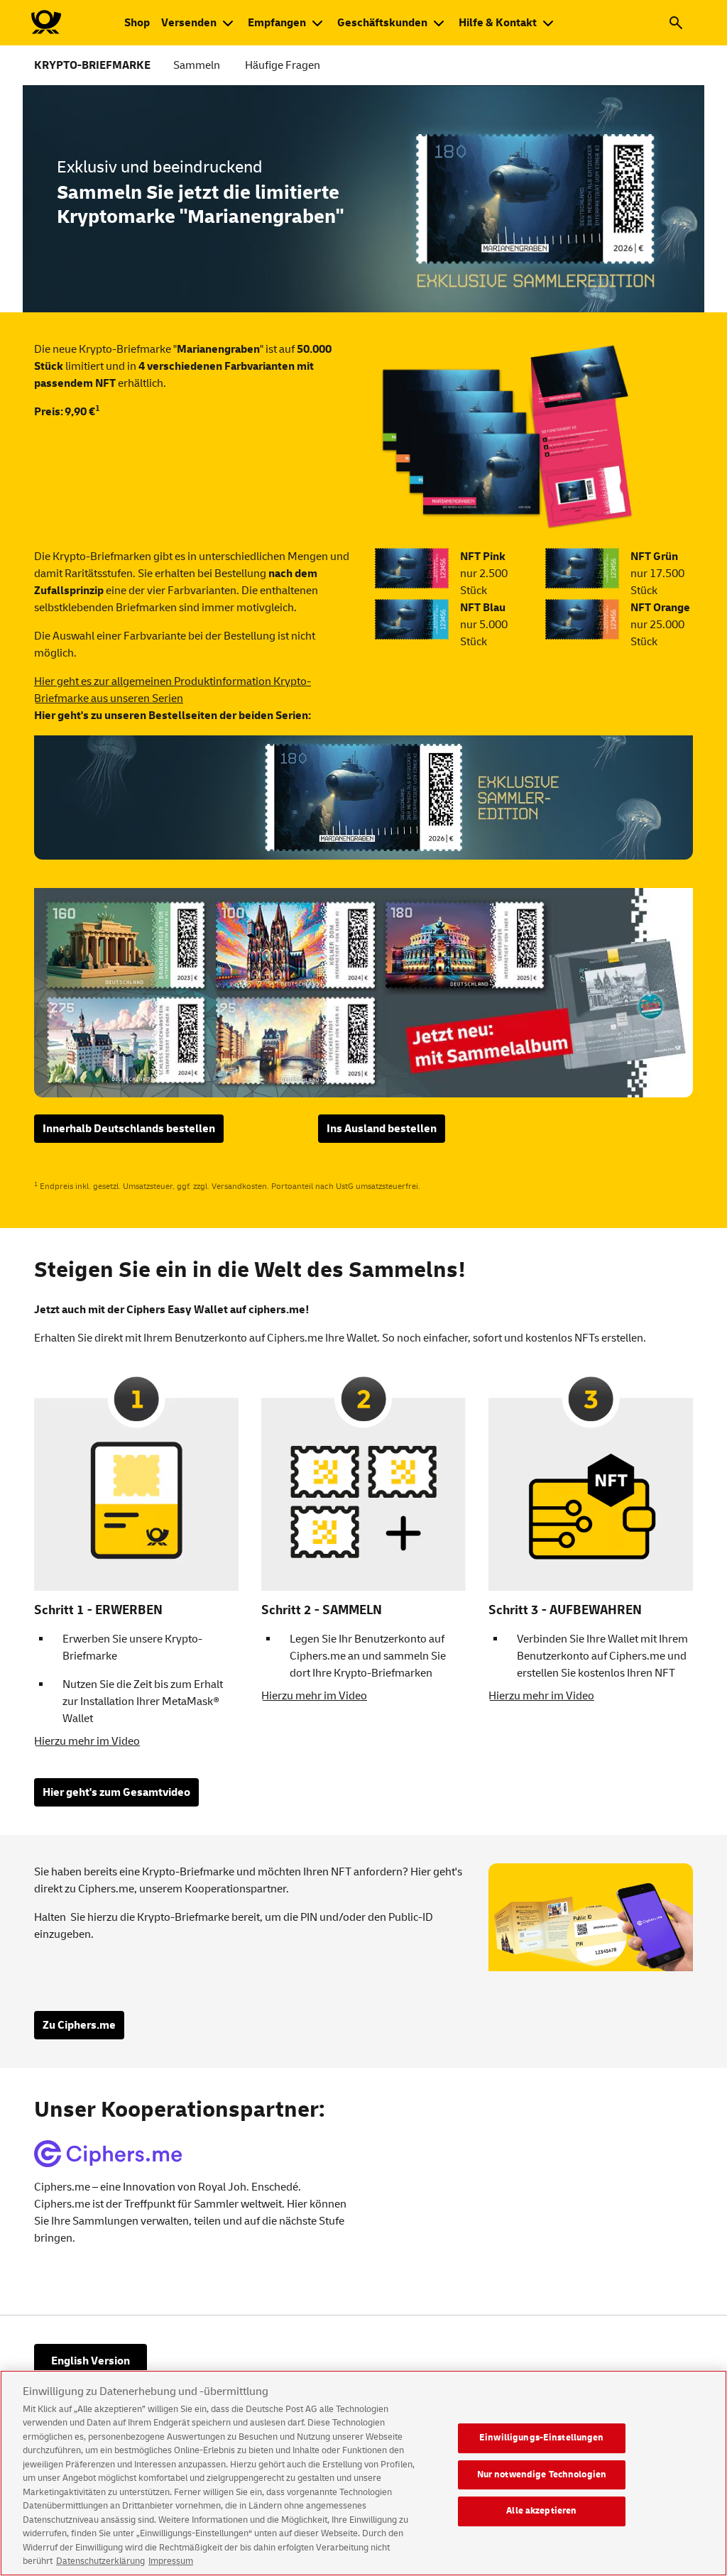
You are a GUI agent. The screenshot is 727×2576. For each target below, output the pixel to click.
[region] (363, 2473)
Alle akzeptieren (541, 2511)
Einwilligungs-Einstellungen (542, 2438)
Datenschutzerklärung (100, 2561)
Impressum (171, 2561)
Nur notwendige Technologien (542, 2474)
